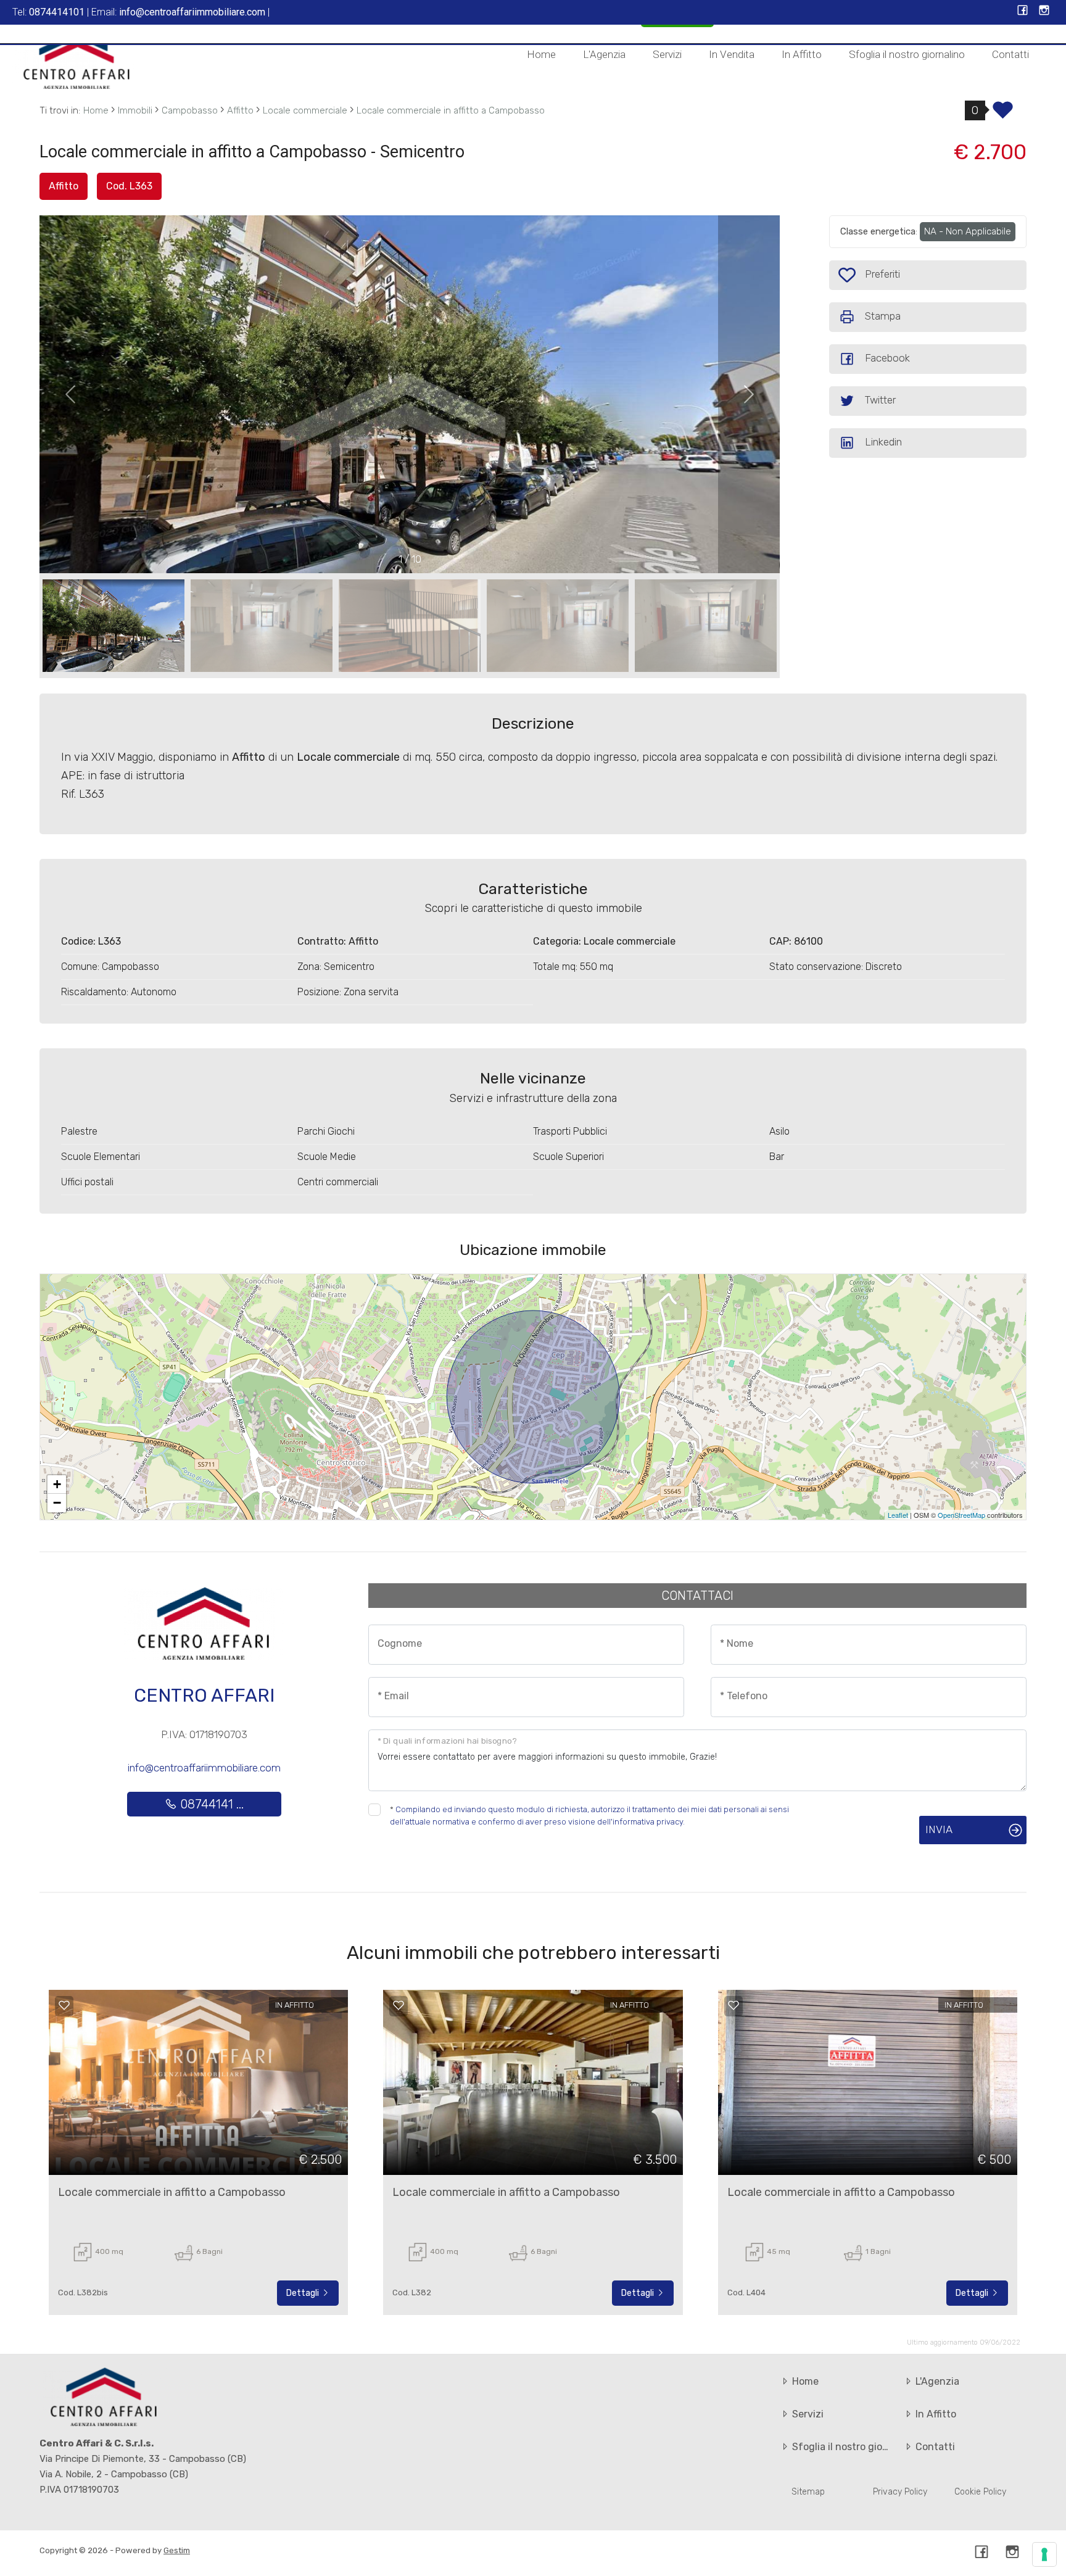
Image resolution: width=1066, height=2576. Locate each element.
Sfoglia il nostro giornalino (907, 54)
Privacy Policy (900, 2492)
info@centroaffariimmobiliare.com (204, 1768)
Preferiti (881, 274)
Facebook (887, 358)
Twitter (880, 400)
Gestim (177, 2550)
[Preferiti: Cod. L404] (733, 2005)
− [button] (57, 1503)
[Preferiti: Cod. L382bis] (64, 2005)
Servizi (667, 54)
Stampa (883, 316)
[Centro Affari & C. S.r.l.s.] (77, 59)
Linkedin (883, 442)
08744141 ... (210, 1804)
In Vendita (732, 54)
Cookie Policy (980, 2492)
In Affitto (802, 54)
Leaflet (898, 1515)
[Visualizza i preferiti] (1003, 114)
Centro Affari (204, 1696)
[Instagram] (1044, 11)
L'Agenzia (604, 54)
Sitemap (808, 2492)
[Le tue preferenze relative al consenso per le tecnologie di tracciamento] (1044, 2554)
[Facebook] (1023, 11)
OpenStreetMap (961, 1515)
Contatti (1010, 54)
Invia (939, 1829)
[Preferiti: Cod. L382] (399, 2005)
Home (541, 54)
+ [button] (57, 1484)
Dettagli (304, 2293)
